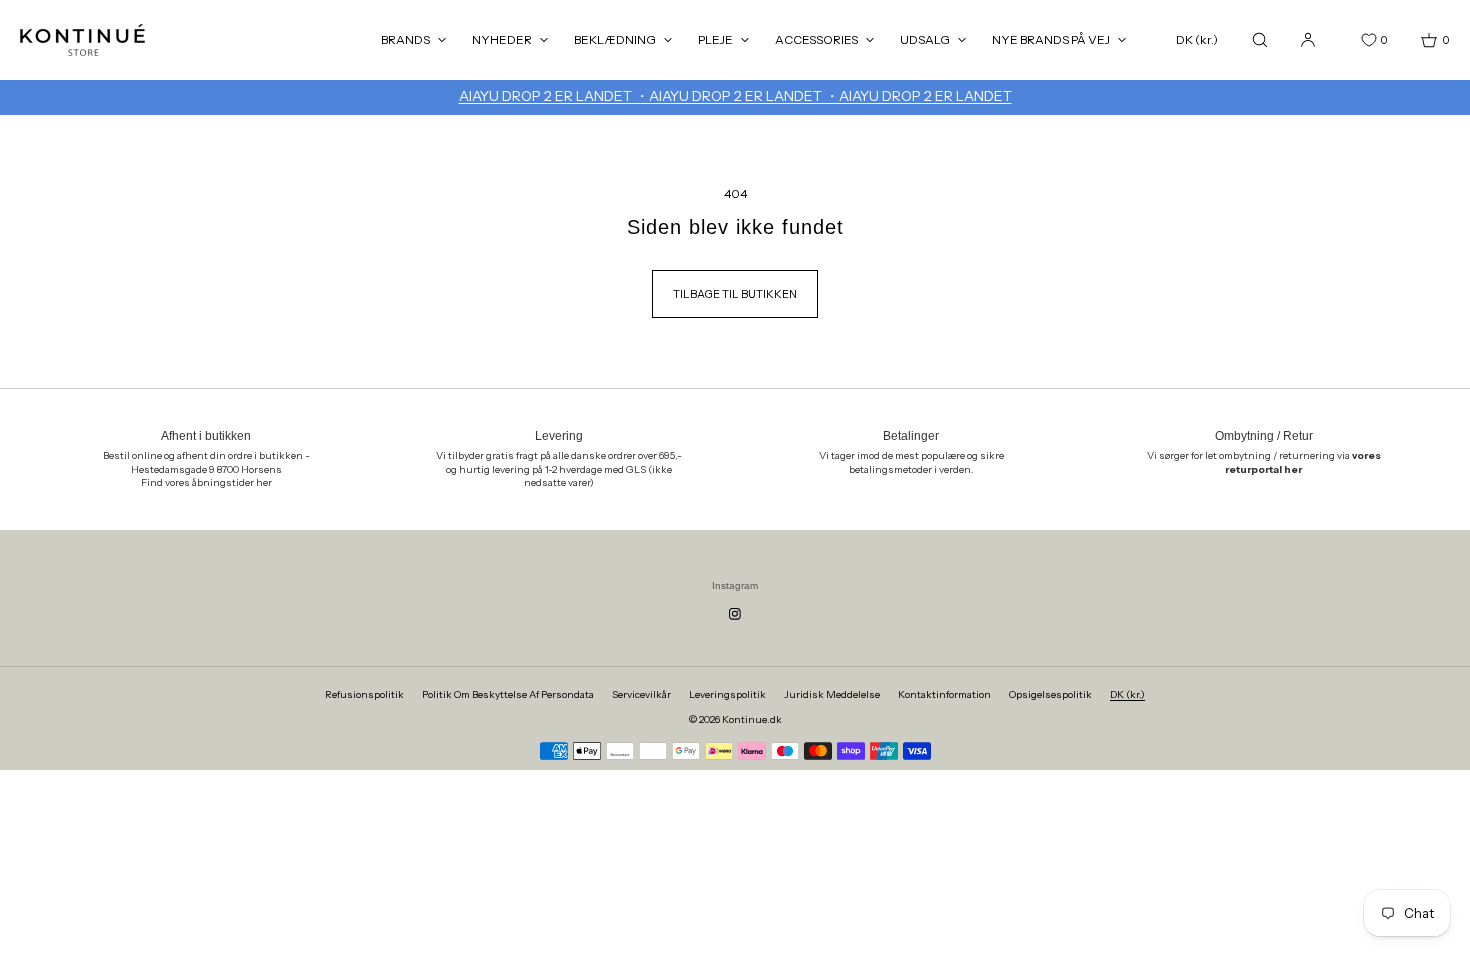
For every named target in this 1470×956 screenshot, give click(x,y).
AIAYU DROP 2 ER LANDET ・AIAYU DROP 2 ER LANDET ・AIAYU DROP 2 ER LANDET (735, 96)
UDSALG (925, 39)
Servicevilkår (641, 694)
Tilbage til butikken (735, 294)
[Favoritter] (1354, 40)
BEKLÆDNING (615, 39)
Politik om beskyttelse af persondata (508, 694)
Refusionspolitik (364, 694)
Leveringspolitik (727, 694)
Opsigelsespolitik (1050, 694)
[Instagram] (735, 614)
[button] (1260, 39)
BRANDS (405, 39)
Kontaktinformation (944, 694)
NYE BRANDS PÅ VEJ (1051, 39)
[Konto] (1308, 39)
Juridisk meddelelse (832, 694)
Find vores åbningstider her (206, 482)
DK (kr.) (1197, 39)
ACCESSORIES (816, 39)
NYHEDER (502, 39)
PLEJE (715, 39)
